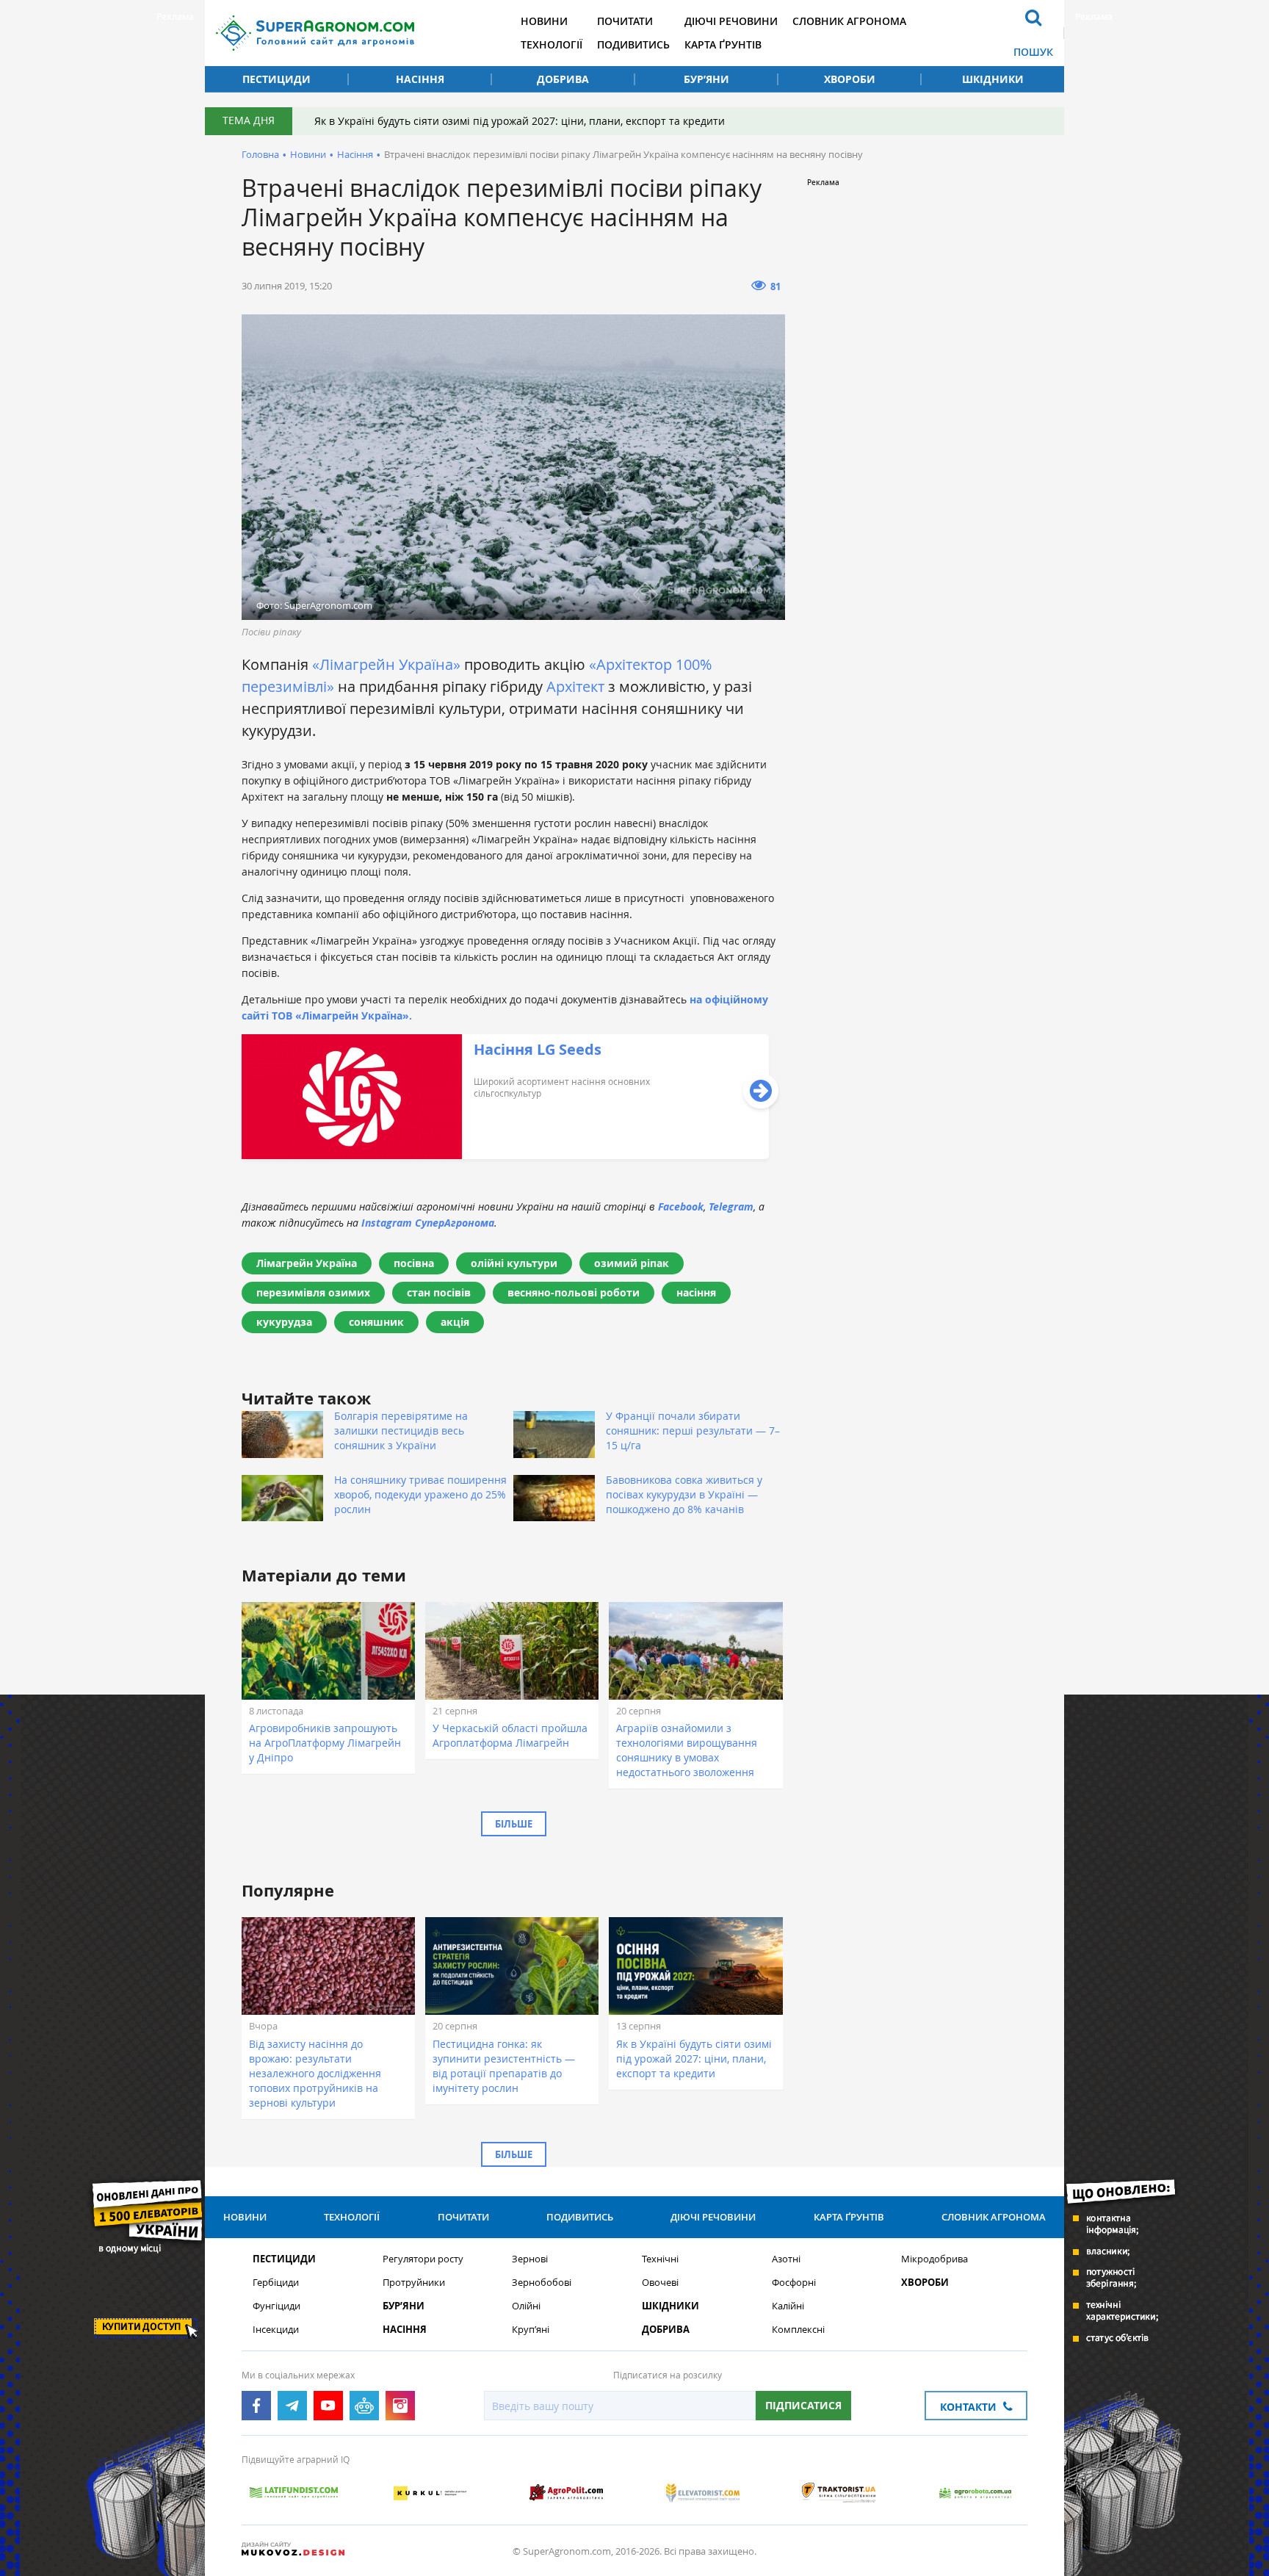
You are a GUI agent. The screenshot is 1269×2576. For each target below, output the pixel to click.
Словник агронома (849, 21)
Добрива (563, 79)
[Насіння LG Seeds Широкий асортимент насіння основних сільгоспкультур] (505, 1155)
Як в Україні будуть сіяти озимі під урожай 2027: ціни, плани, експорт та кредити (520, 121)
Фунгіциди (276, 2306)
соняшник (376, 1322)
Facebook (681, 1206)
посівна (414, 1263)
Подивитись (633, 44)
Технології (552, 44)
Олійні (526, 2306)
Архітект (575, 686)
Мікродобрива (934, 2259)
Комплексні (798, 2330)
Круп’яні (531, 2330)
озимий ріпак (632, 1263)
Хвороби (850, 79)
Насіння (420, 79)
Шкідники (993, 79)
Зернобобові (542, 2283)
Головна (260, 154)
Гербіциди (276, 2283)
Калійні (788, 2306)
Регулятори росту (423, 2259)
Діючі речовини (731, 21)
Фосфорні (794, 2283)
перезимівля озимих (313, 1292)
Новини (544, 21)
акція (455, 1322)
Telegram (731, 1206)
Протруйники (414, 2283)
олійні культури (514, 1263)
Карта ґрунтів (723, 44)
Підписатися (803, 2405)
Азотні (786, 2259)
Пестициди (276, 79)
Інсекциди (276, 2330)
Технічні (660, 2259)
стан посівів (439, 1292)
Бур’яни (706, 79)
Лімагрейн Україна (307, 1263)
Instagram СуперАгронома (428, 1223)
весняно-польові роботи (574, 1292)
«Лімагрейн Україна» (386, 664)
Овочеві (660, 2283)
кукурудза (284, 1322)
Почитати (625, 21)
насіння (696, 1292)
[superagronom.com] (315, 33)
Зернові (530, 2259)
